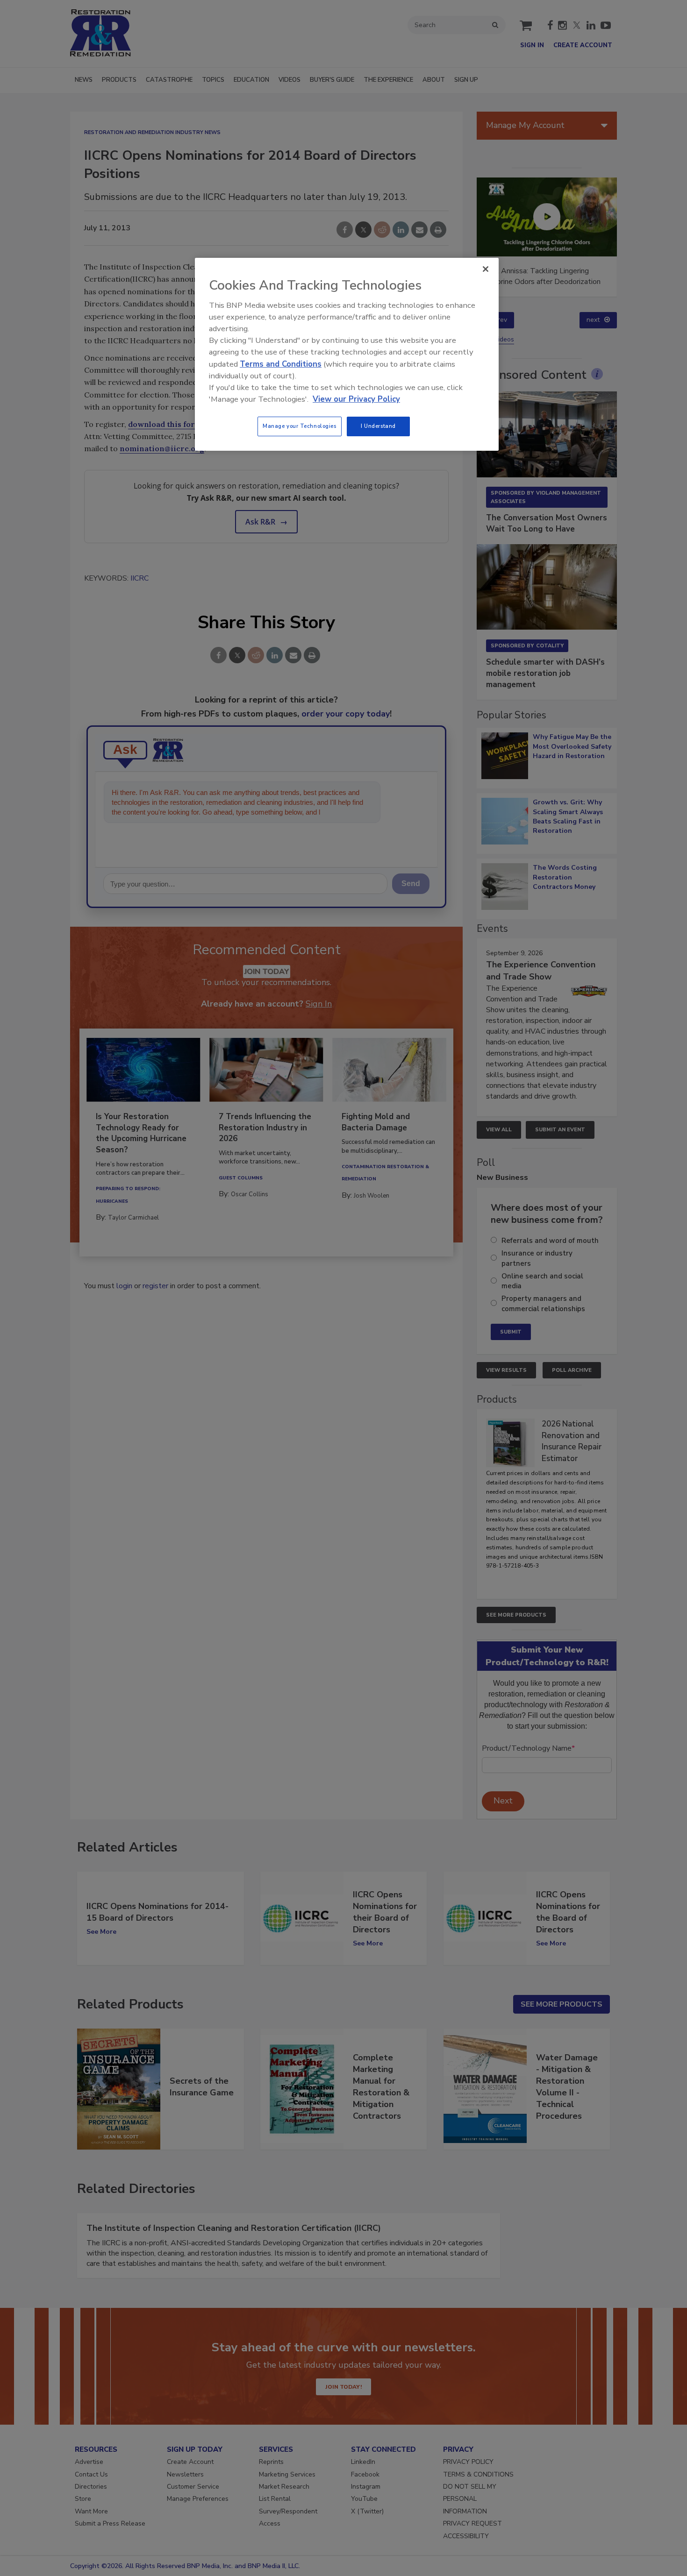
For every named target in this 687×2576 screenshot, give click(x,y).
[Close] (486, 269)
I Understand (378, 426)
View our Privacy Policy (356, 399)
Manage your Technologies (300, 426)
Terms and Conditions (281, 364)
